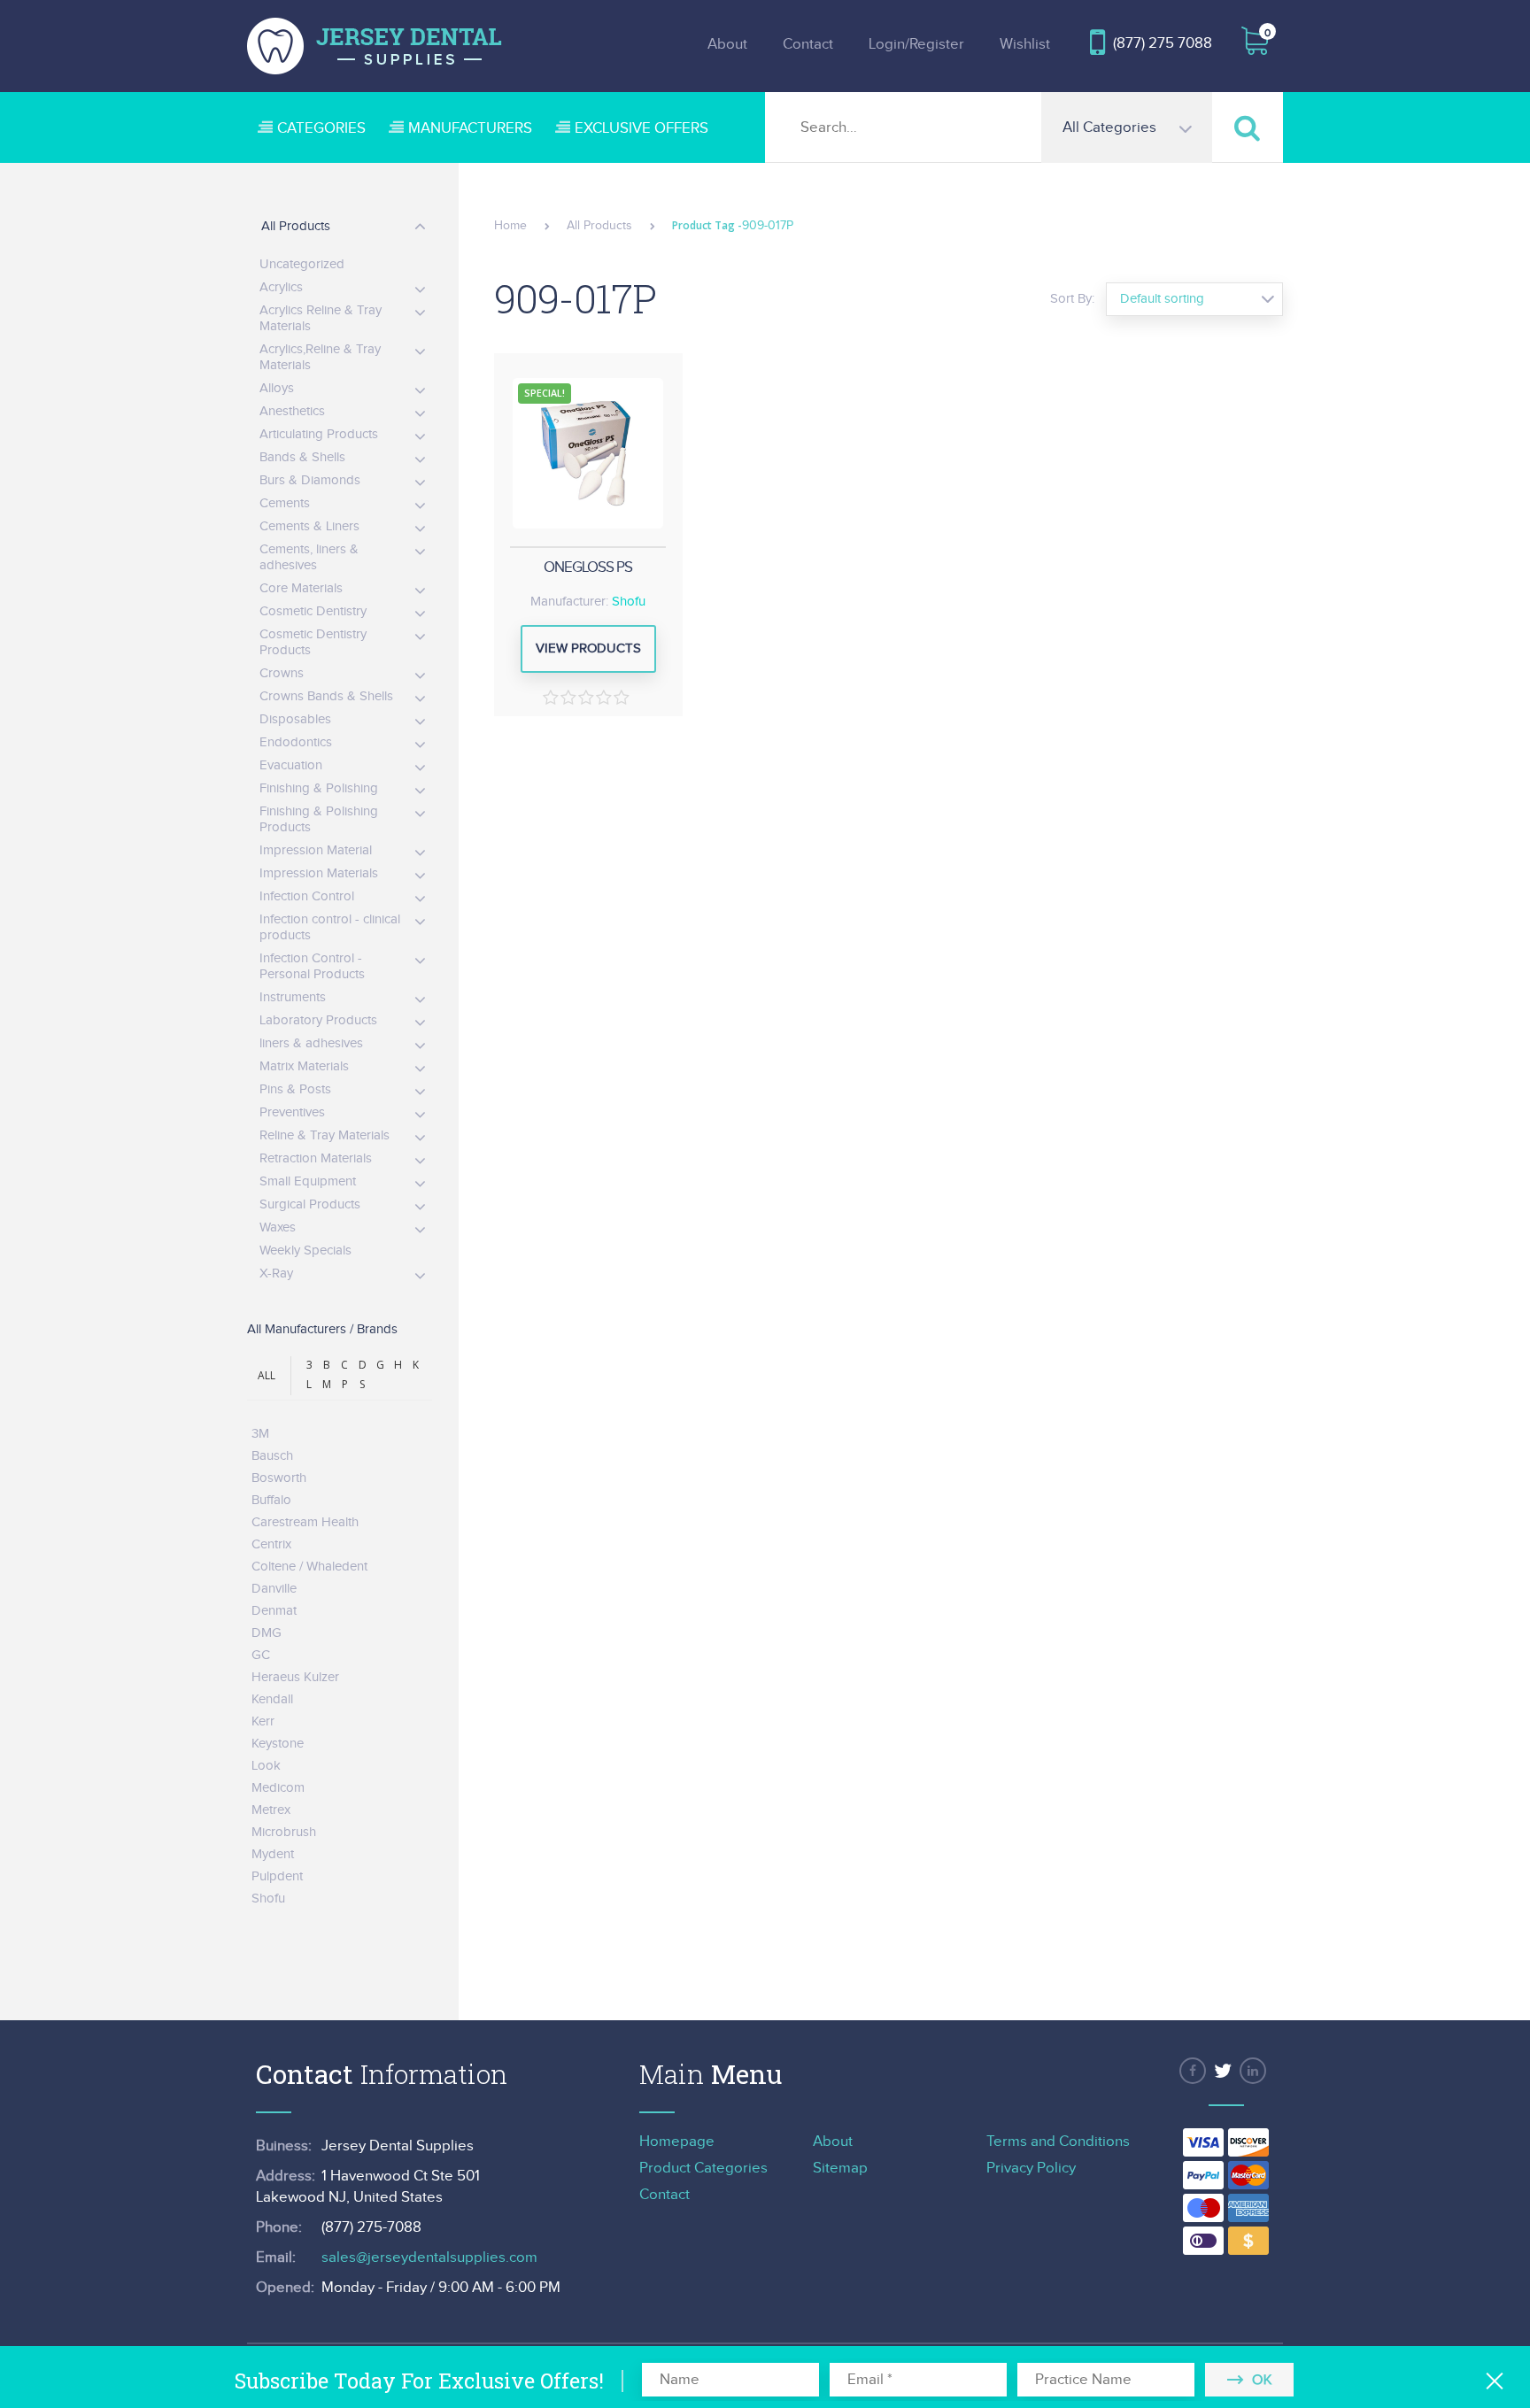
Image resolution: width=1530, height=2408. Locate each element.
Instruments (293, 997)
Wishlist (1025, 44)
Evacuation (291, 765)
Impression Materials (319, 873)
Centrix (271, 1544)
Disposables (295, 719)
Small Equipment (308, 1181)
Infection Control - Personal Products (312, 966)
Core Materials (301, 588)
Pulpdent (277, 1876)
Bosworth (279, 1478)
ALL (267, 1375)
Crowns (282, 673)
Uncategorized (302, 264)
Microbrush (284, 1832)
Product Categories (703, 2168)
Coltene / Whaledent (309, 1567)
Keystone (278, 1744)
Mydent (273, 1854)
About (727, 44)
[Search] (1248, 127)
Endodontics (296, 742)
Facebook (1193, 2071)
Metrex (271, 1810)
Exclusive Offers (641, 128)
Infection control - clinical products (330, 927)
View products (588, 648)
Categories (321, 128)
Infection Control (307, 896)
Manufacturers (470, 128)
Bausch (272, 1456)
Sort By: (1072, 299)
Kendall (272, 1699)
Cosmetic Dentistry (313, 611)
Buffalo (271, 1500)
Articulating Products (319, 434)
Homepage (677, 2142)
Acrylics (281, 287)
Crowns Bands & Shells (326, 696)
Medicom (278, 1788)
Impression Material (316, 850)
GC (261, 1655)
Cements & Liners (309, 526)
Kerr (263, 1721)
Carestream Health (305, 1522)
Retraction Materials (316, 1158)
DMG (267, 1633)
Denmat (274, 1611)
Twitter (1223, 2071)
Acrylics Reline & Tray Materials (321, 318)
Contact (808, 44)
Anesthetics (292, 411)
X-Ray (276, 1273)
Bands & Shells (302, 457)
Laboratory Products (318, 1020)
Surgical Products (310, 1204)
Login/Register (916, 44)
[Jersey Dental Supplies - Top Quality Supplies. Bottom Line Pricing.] (375, 46)
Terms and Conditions (1058, 2142)
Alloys (277, 388)
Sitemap (840, 2168)
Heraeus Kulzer (295, 1677)
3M (260, 1434)
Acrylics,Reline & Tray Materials (320, 357)
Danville (274, 1589)
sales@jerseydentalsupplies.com (429, 2257)
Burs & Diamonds (310, 480)
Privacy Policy (1031, 2168)
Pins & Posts (295, 1089)
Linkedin (1253, 2071)
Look (266, 1766)
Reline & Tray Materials (325, 1135)
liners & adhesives (311, 1043)
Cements (285, 503)
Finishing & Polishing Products (319, 819)
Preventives (292, 1112)
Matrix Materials (304, 1066)
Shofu (629, 602)
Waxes (278, 1227)
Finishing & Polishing (319, 788)
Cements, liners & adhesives (309, 557)
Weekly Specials (305, 1250)
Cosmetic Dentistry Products (313, 642)
